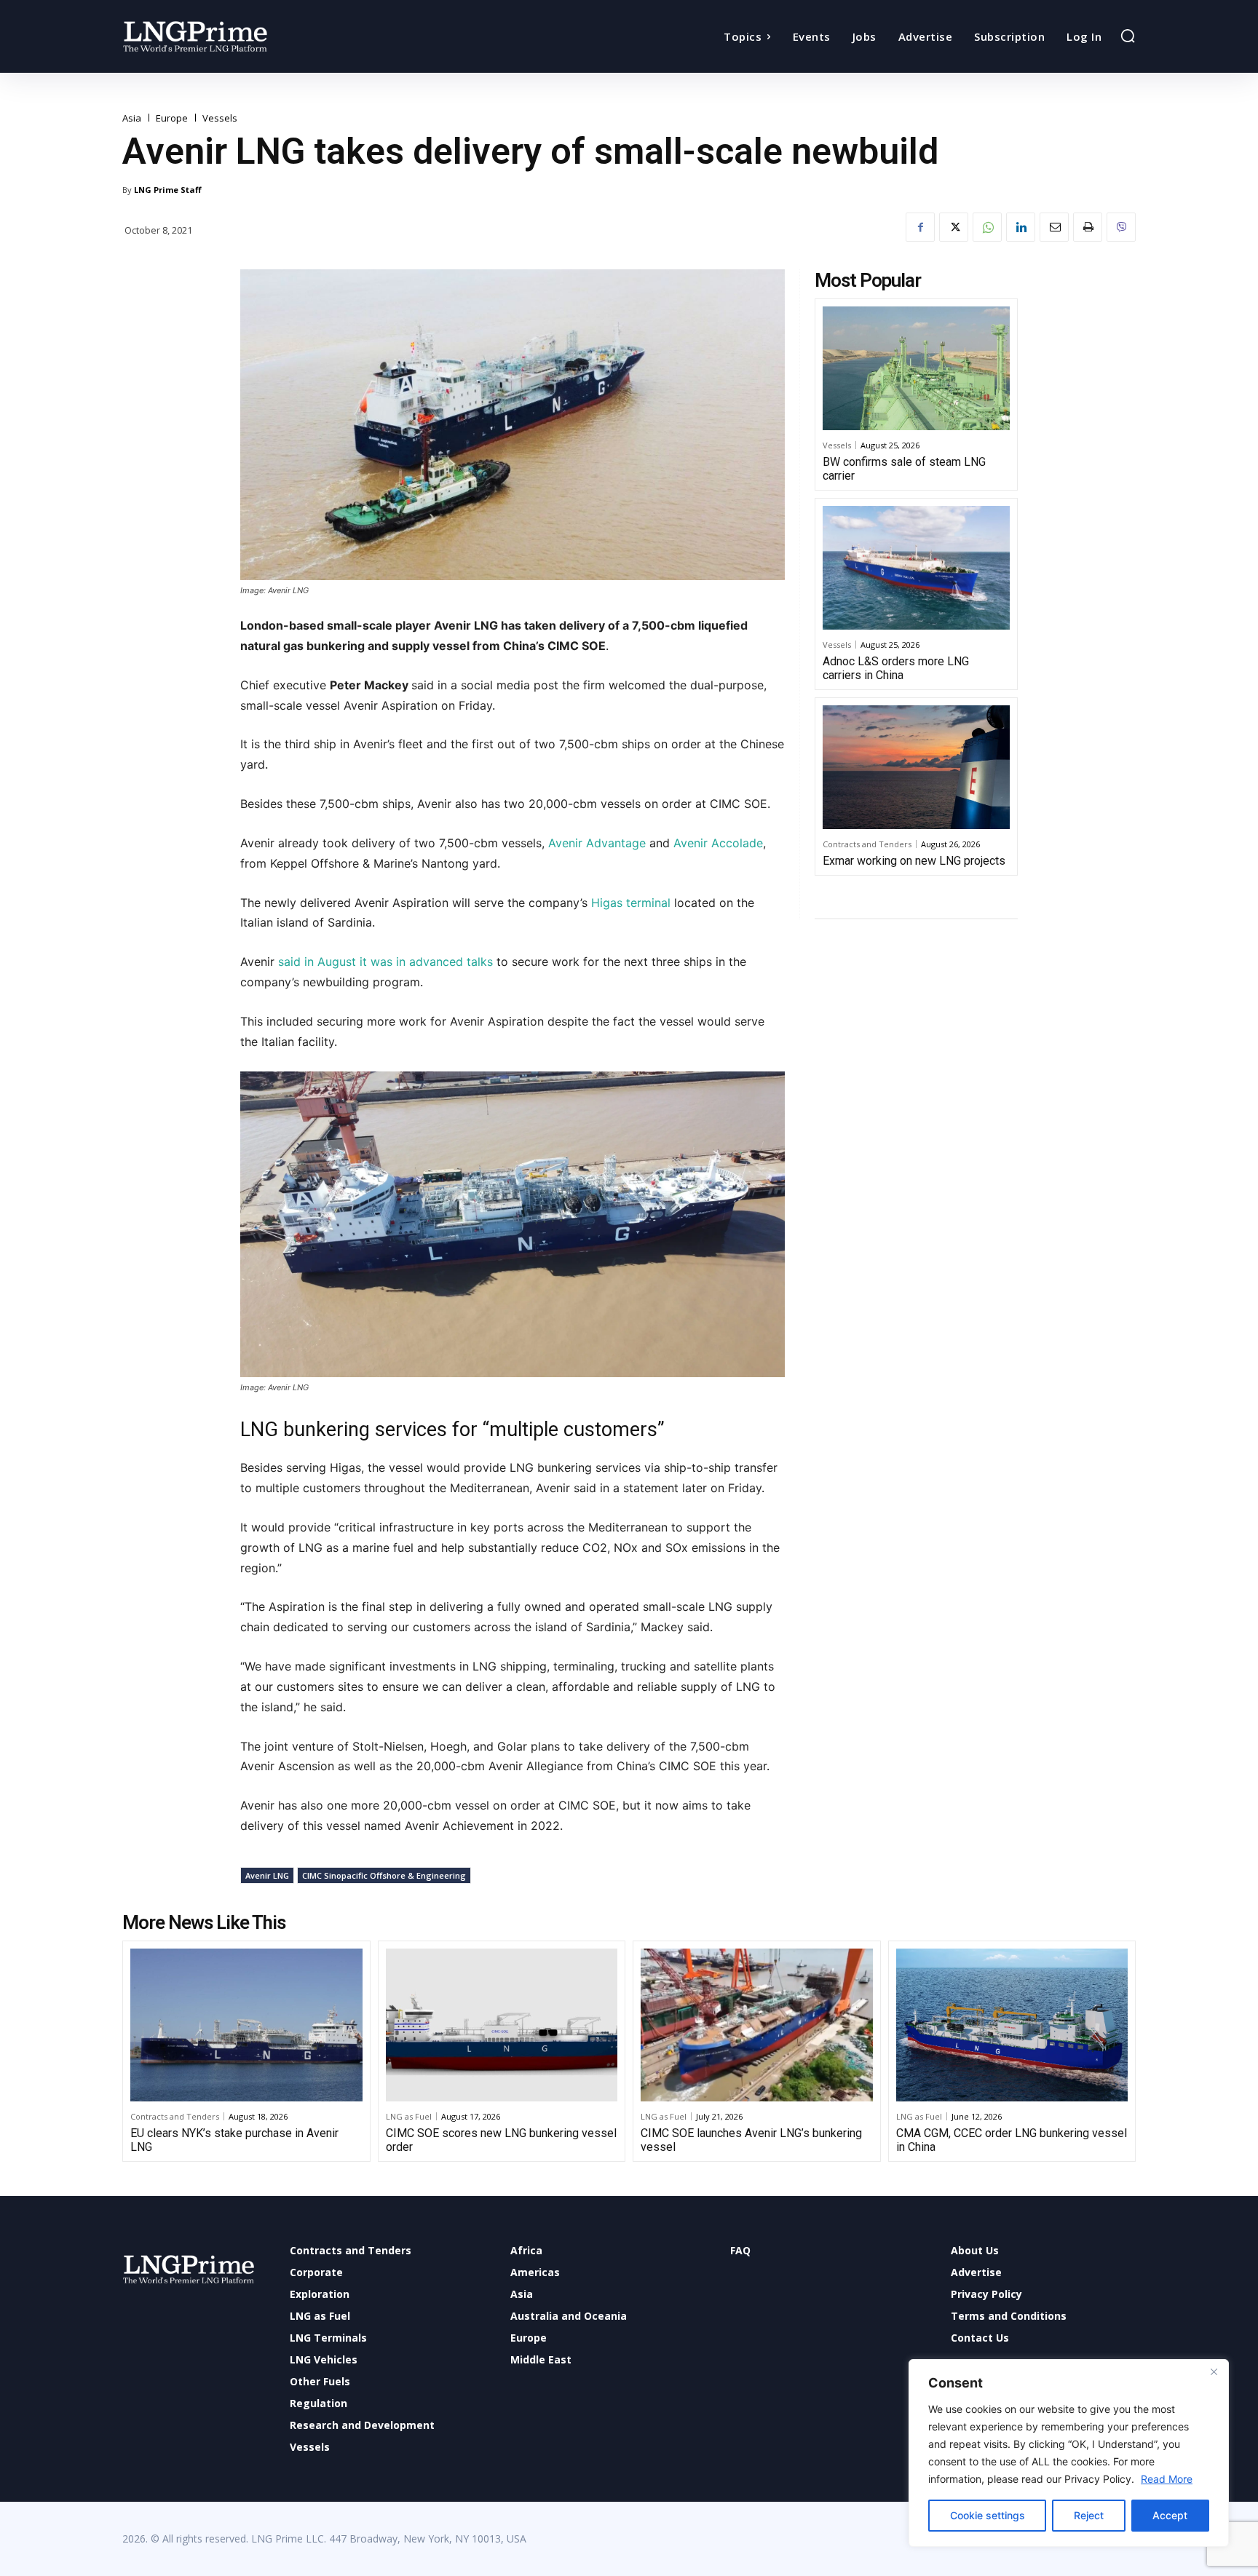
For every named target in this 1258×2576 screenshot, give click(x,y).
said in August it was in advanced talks (385, 962)
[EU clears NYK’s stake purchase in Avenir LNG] (246, 2025)
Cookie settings (988, 2515)
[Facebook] (920, 227)
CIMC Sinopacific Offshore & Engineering (384, 1875)
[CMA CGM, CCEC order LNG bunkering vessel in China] (1012, 2025)
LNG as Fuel (409, 2116)
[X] (954, 227)
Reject (1089, 2515)
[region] (1069, 2453)
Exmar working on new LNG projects (914, 861)
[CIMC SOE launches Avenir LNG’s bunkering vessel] (757, 2025)
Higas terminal (631, 903)
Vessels (220, 118)
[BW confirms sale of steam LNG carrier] (916, 368)
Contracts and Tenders (867, 844)
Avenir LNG (267, 1875)
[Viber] (1121, 227)
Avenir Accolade (718, 843)
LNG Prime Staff (168, 190)
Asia (132, 118)
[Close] (1214, 2371)
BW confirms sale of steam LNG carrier (904, 469)
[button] (1128, 36)
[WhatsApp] (987, 227)
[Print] (1088, 227)
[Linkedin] (1021, 227)
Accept (1170, 2515)
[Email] (1054, 227)
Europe (172, 118)
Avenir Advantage (597, 843)
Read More (1167, 2479)
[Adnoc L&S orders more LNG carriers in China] (916, 568)
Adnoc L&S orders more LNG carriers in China (896, 668)
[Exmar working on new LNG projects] (916, 767)
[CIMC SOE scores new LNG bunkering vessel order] (502, 2025)
